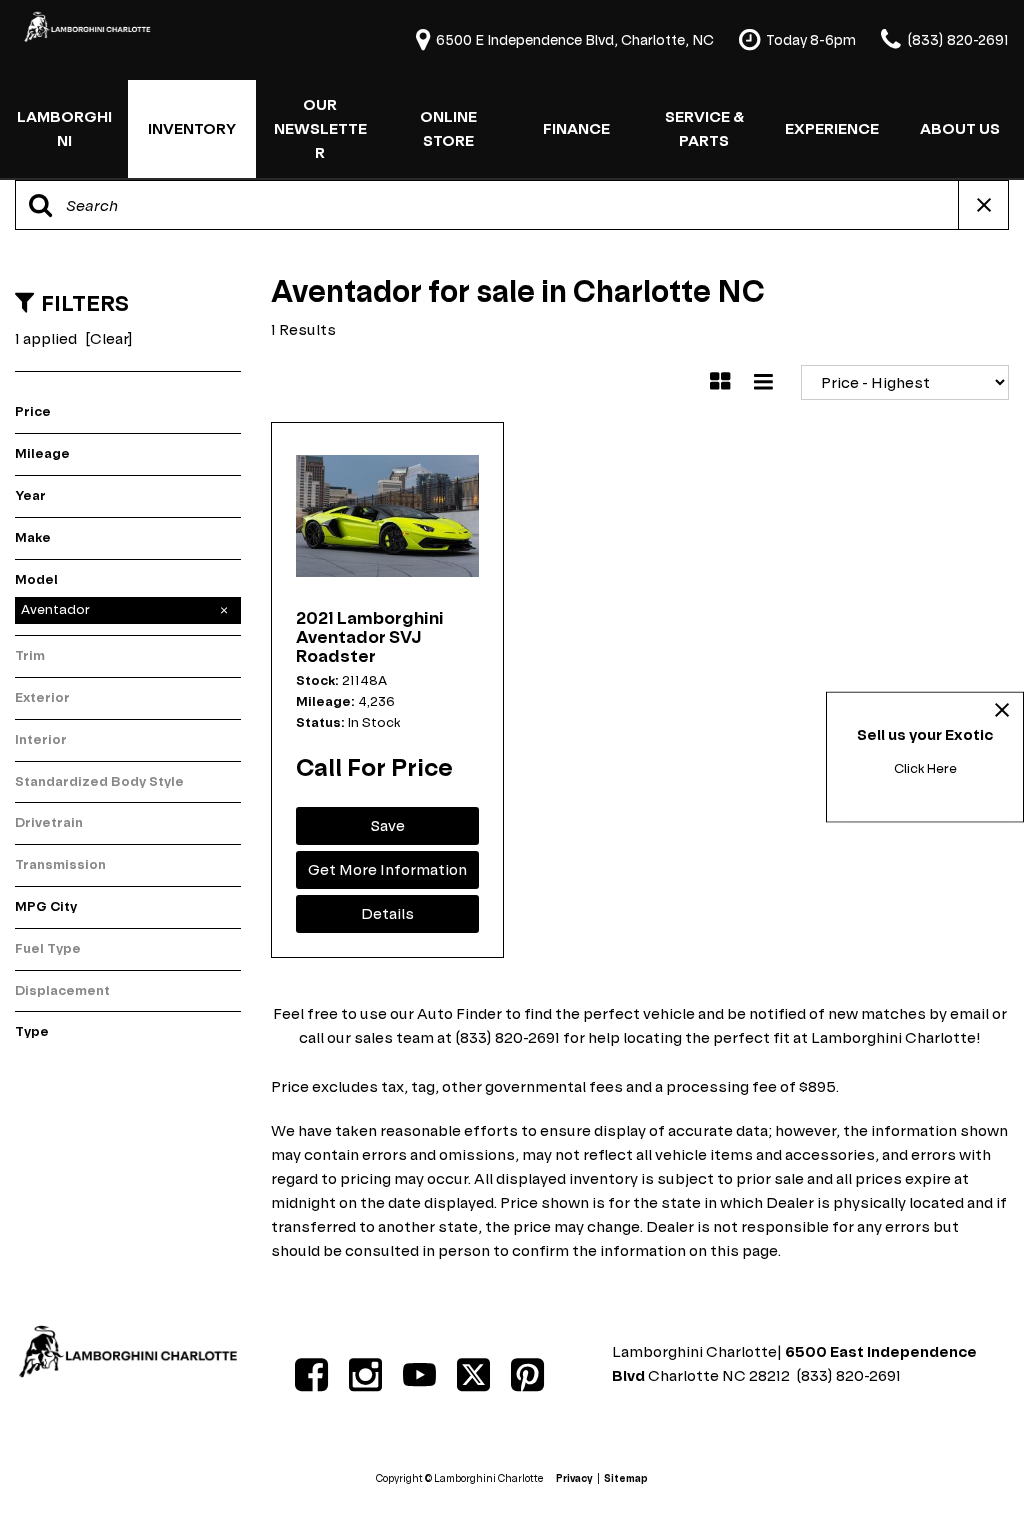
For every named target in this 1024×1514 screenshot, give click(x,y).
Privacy (574, 1478)
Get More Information (387, 869)
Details (387, 913)
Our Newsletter (320, 128)
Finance (576, 128)
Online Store (448, 128)
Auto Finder (459, 1013)
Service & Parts (704, 128)
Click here (925, 768)
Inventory (192, 128)
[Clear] (109, 338)
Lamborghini (64, 128)
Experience (832, 128)
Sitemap (626, 1478)
